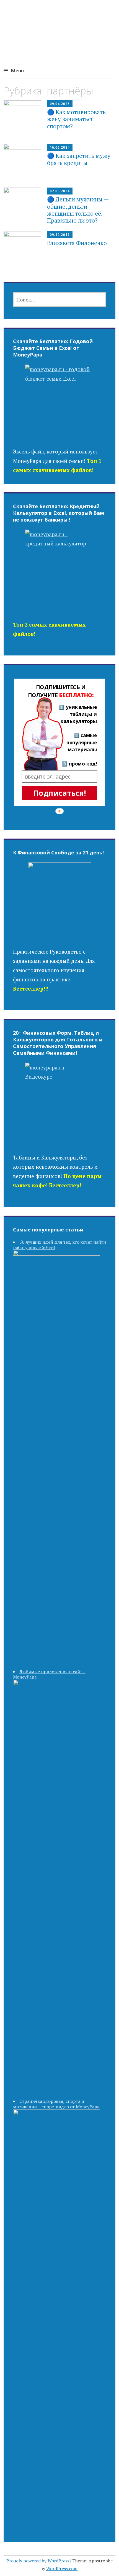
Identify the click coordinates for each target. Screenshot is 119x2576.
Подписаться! (59, 793)
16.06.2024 (60, 147)
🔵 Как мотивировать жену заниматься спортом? (76, 119)
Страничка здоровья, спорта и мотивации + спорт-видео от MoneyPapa (56, 2104)
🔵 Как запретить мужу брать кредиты (79, 159)
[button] (61, 691)
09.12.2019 (60, 235)
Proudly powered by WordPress (38, 2561)
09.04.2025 (60, 104)
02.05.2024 (60, 191)
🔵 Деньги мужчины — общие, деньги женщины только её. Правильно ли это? (78, 210)
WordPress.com (62, 2568)
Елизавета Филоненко (77, 243)
